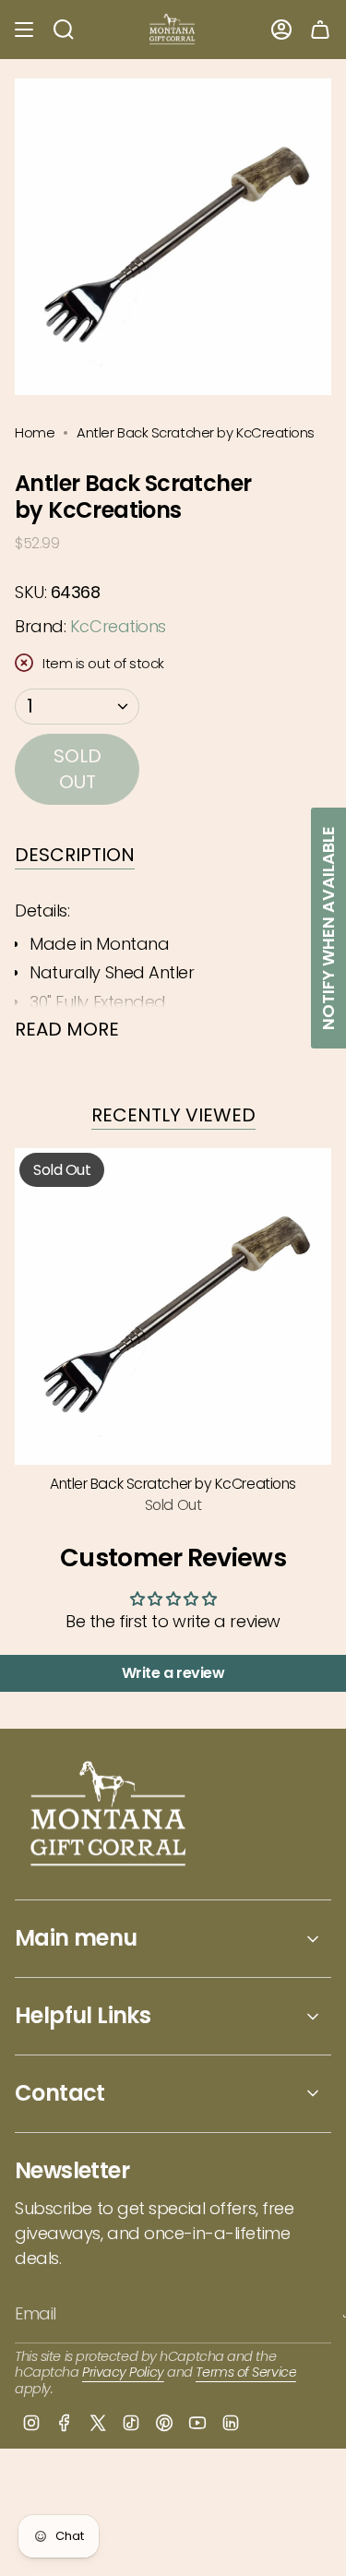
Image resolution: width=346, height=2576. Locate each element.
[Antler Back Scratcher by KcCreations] (173, 1306)
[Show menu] (24, 30)
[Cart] (320, 30)
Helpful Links (83, 2015)
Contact (60, 2093)
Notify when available (328, 928)
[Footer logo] (109, 1816)
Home (35, 432)
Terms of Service (246, 2372)
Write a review (173, 1673)
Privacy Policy (123, 2372)
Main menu (76, 1938)
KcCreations (118, 626)
